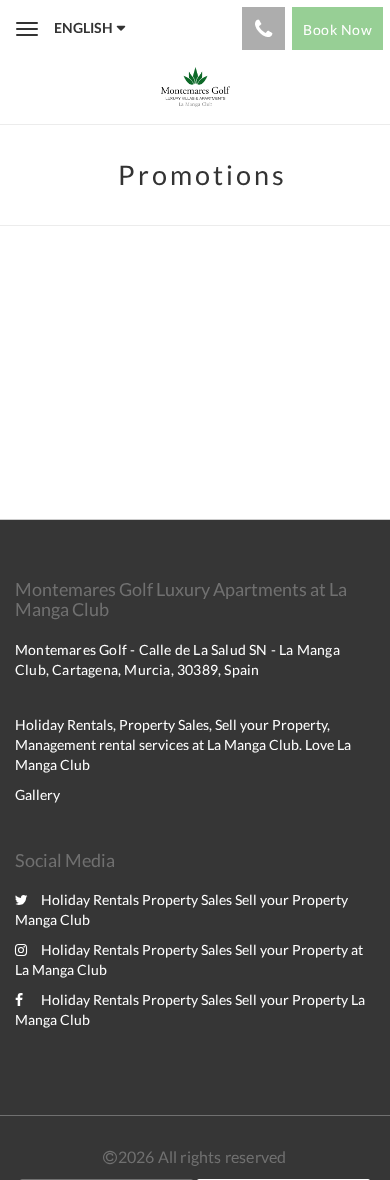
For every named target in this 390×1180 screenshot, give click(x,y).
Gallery (37, 794)
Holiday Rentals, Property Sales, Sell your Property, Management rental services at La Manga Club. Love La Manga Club (183, 744)
